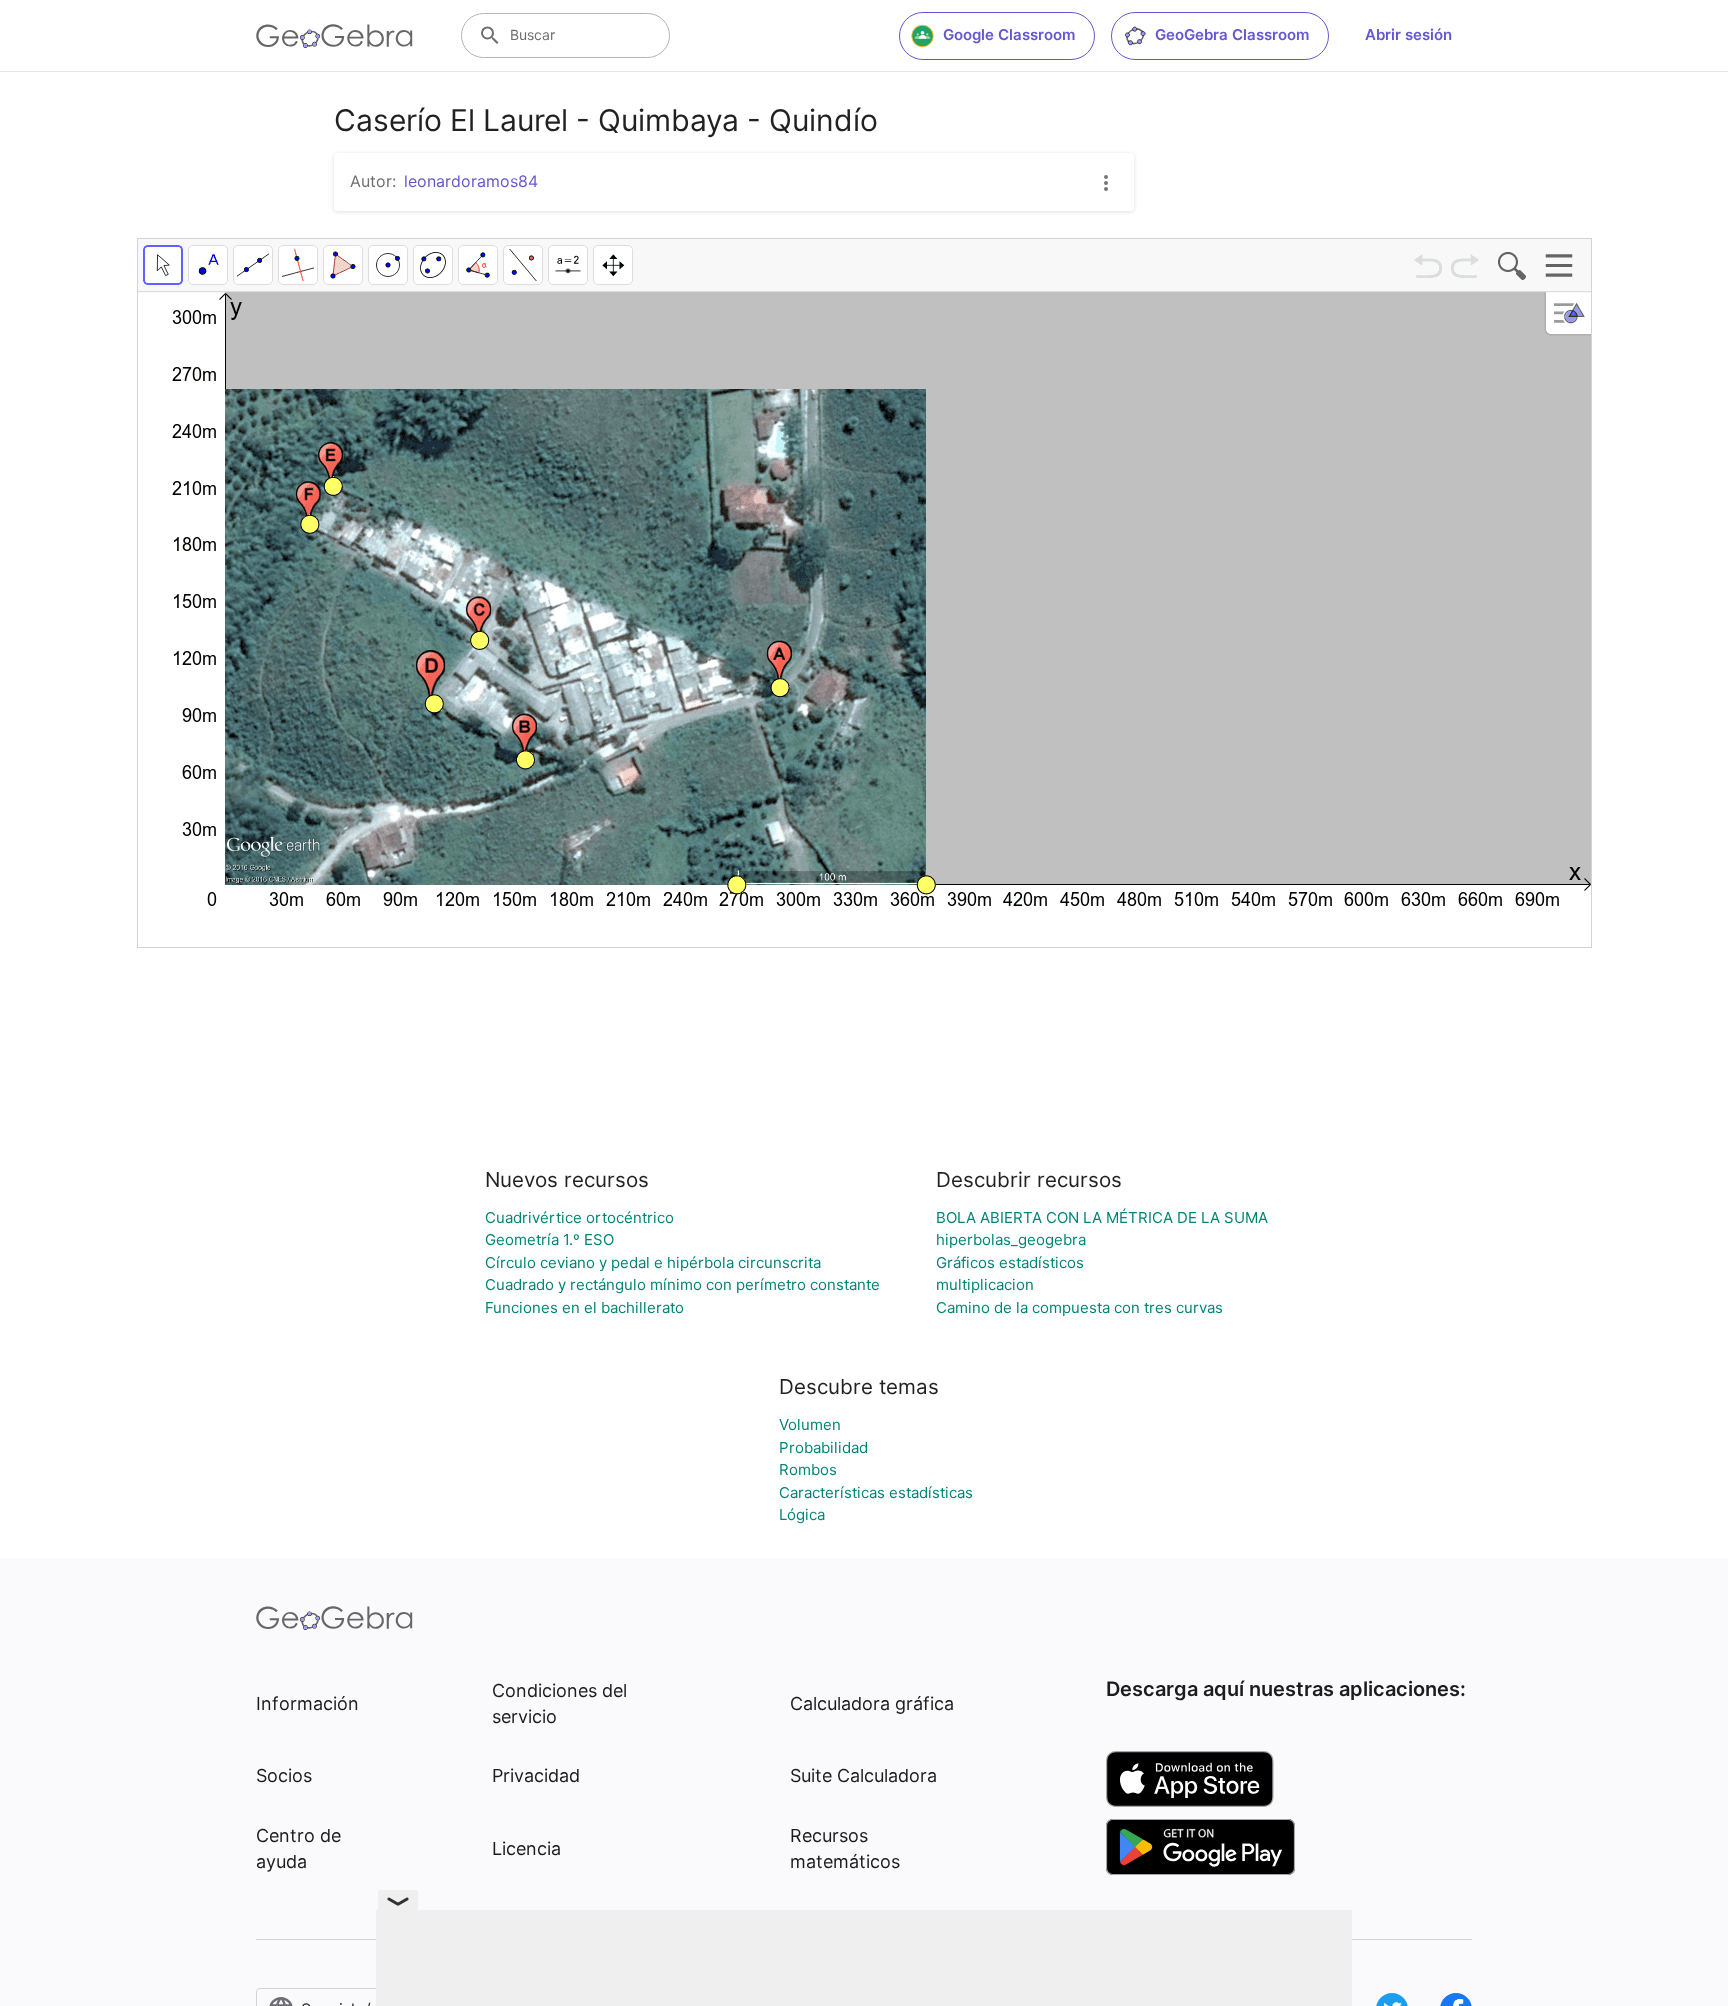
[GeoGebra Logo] (334, 36)
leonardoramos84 (471, 181)
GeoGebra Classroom (1232, 34)
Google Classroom (1009, 34)
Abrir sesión (1408, 34)
